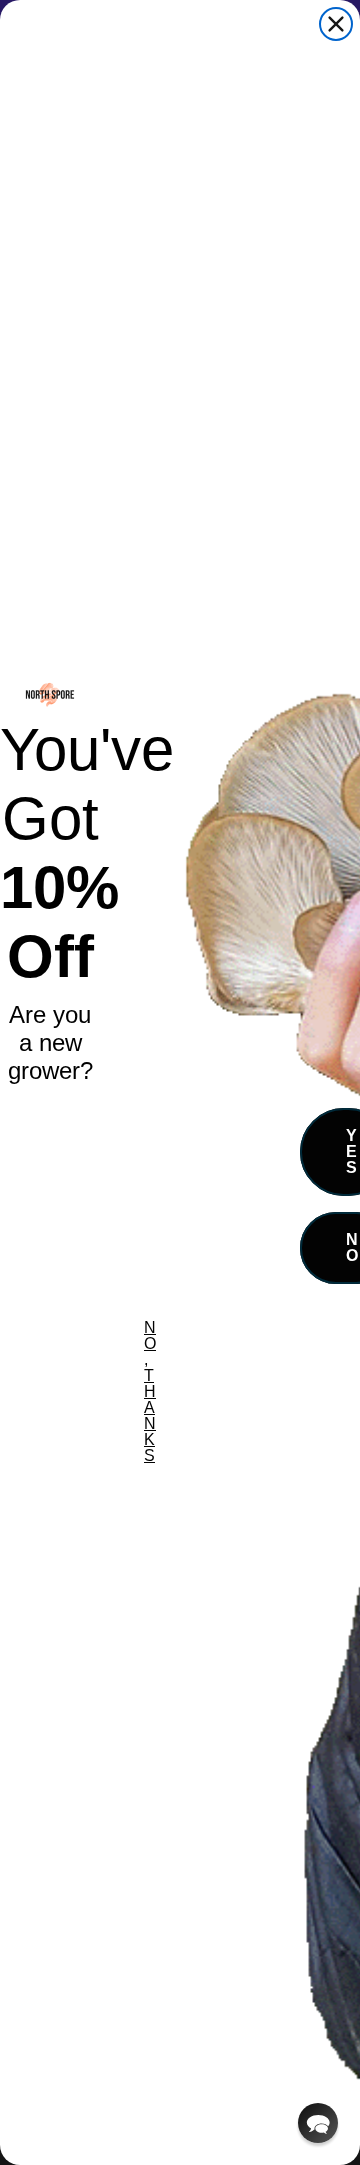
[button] (318, 2123)
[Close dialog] (336, 24)
